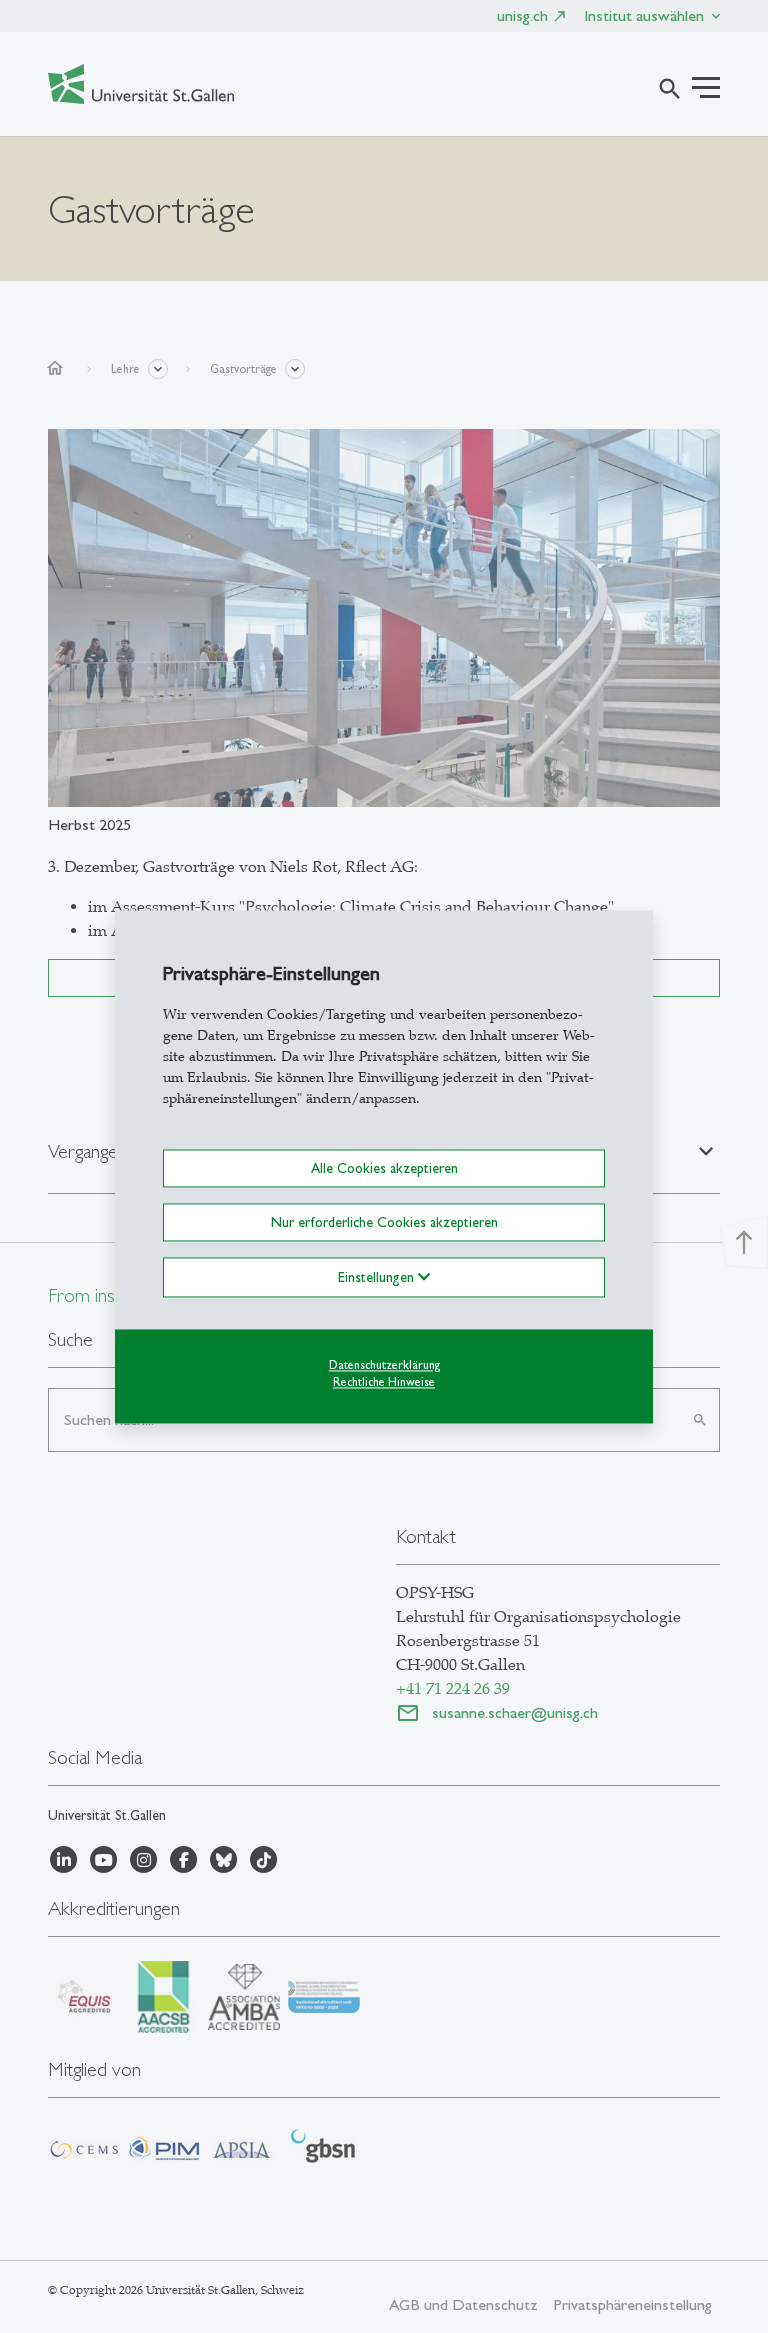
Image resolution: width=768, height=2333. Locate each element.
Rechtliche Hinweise (384, 1382)
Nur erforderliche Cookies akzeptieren (384, 1222)
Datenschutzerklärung (384, 1365)
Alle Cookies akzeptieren (384, 1168)
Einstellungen (378, 1277)
